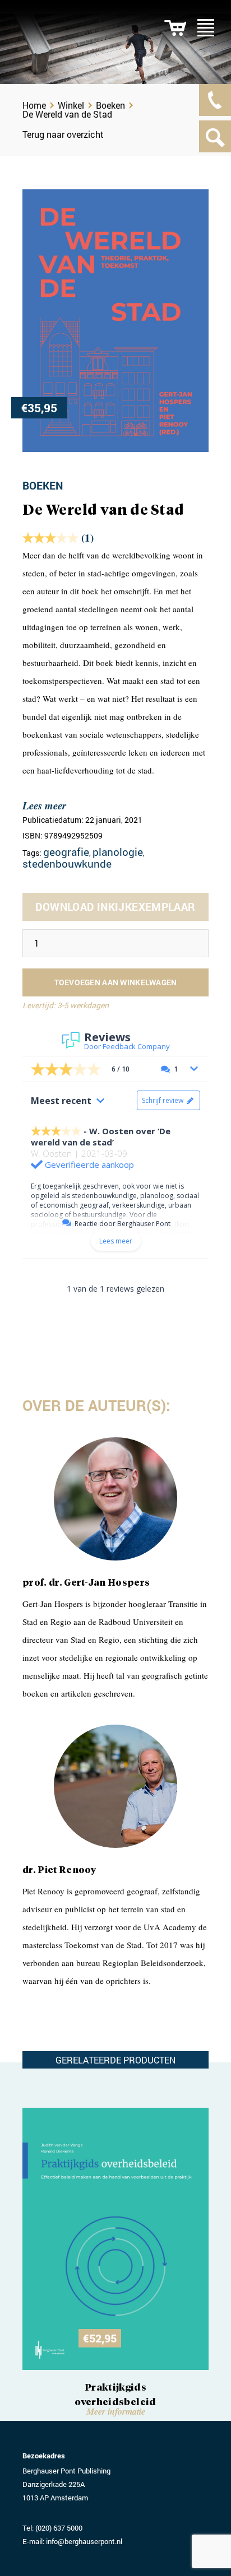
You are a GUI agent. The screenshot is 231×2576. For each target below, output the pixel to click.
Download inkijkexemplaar (115, 907)
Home (34, 105)
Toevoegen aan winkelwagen (116, 982)
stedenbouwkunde (67, 863)
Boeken (110, 105)
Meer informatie (116, 2411)
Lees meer (44, 805)
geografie (66, 852)
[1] (175, 28)
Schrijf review (163, 1100)
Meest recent (61, 1101)
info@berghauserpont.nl (84, 2541)
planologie (118, 852)
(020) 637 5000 (59, 2528)
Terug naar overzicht (63, 134)
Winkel (71, 105)
